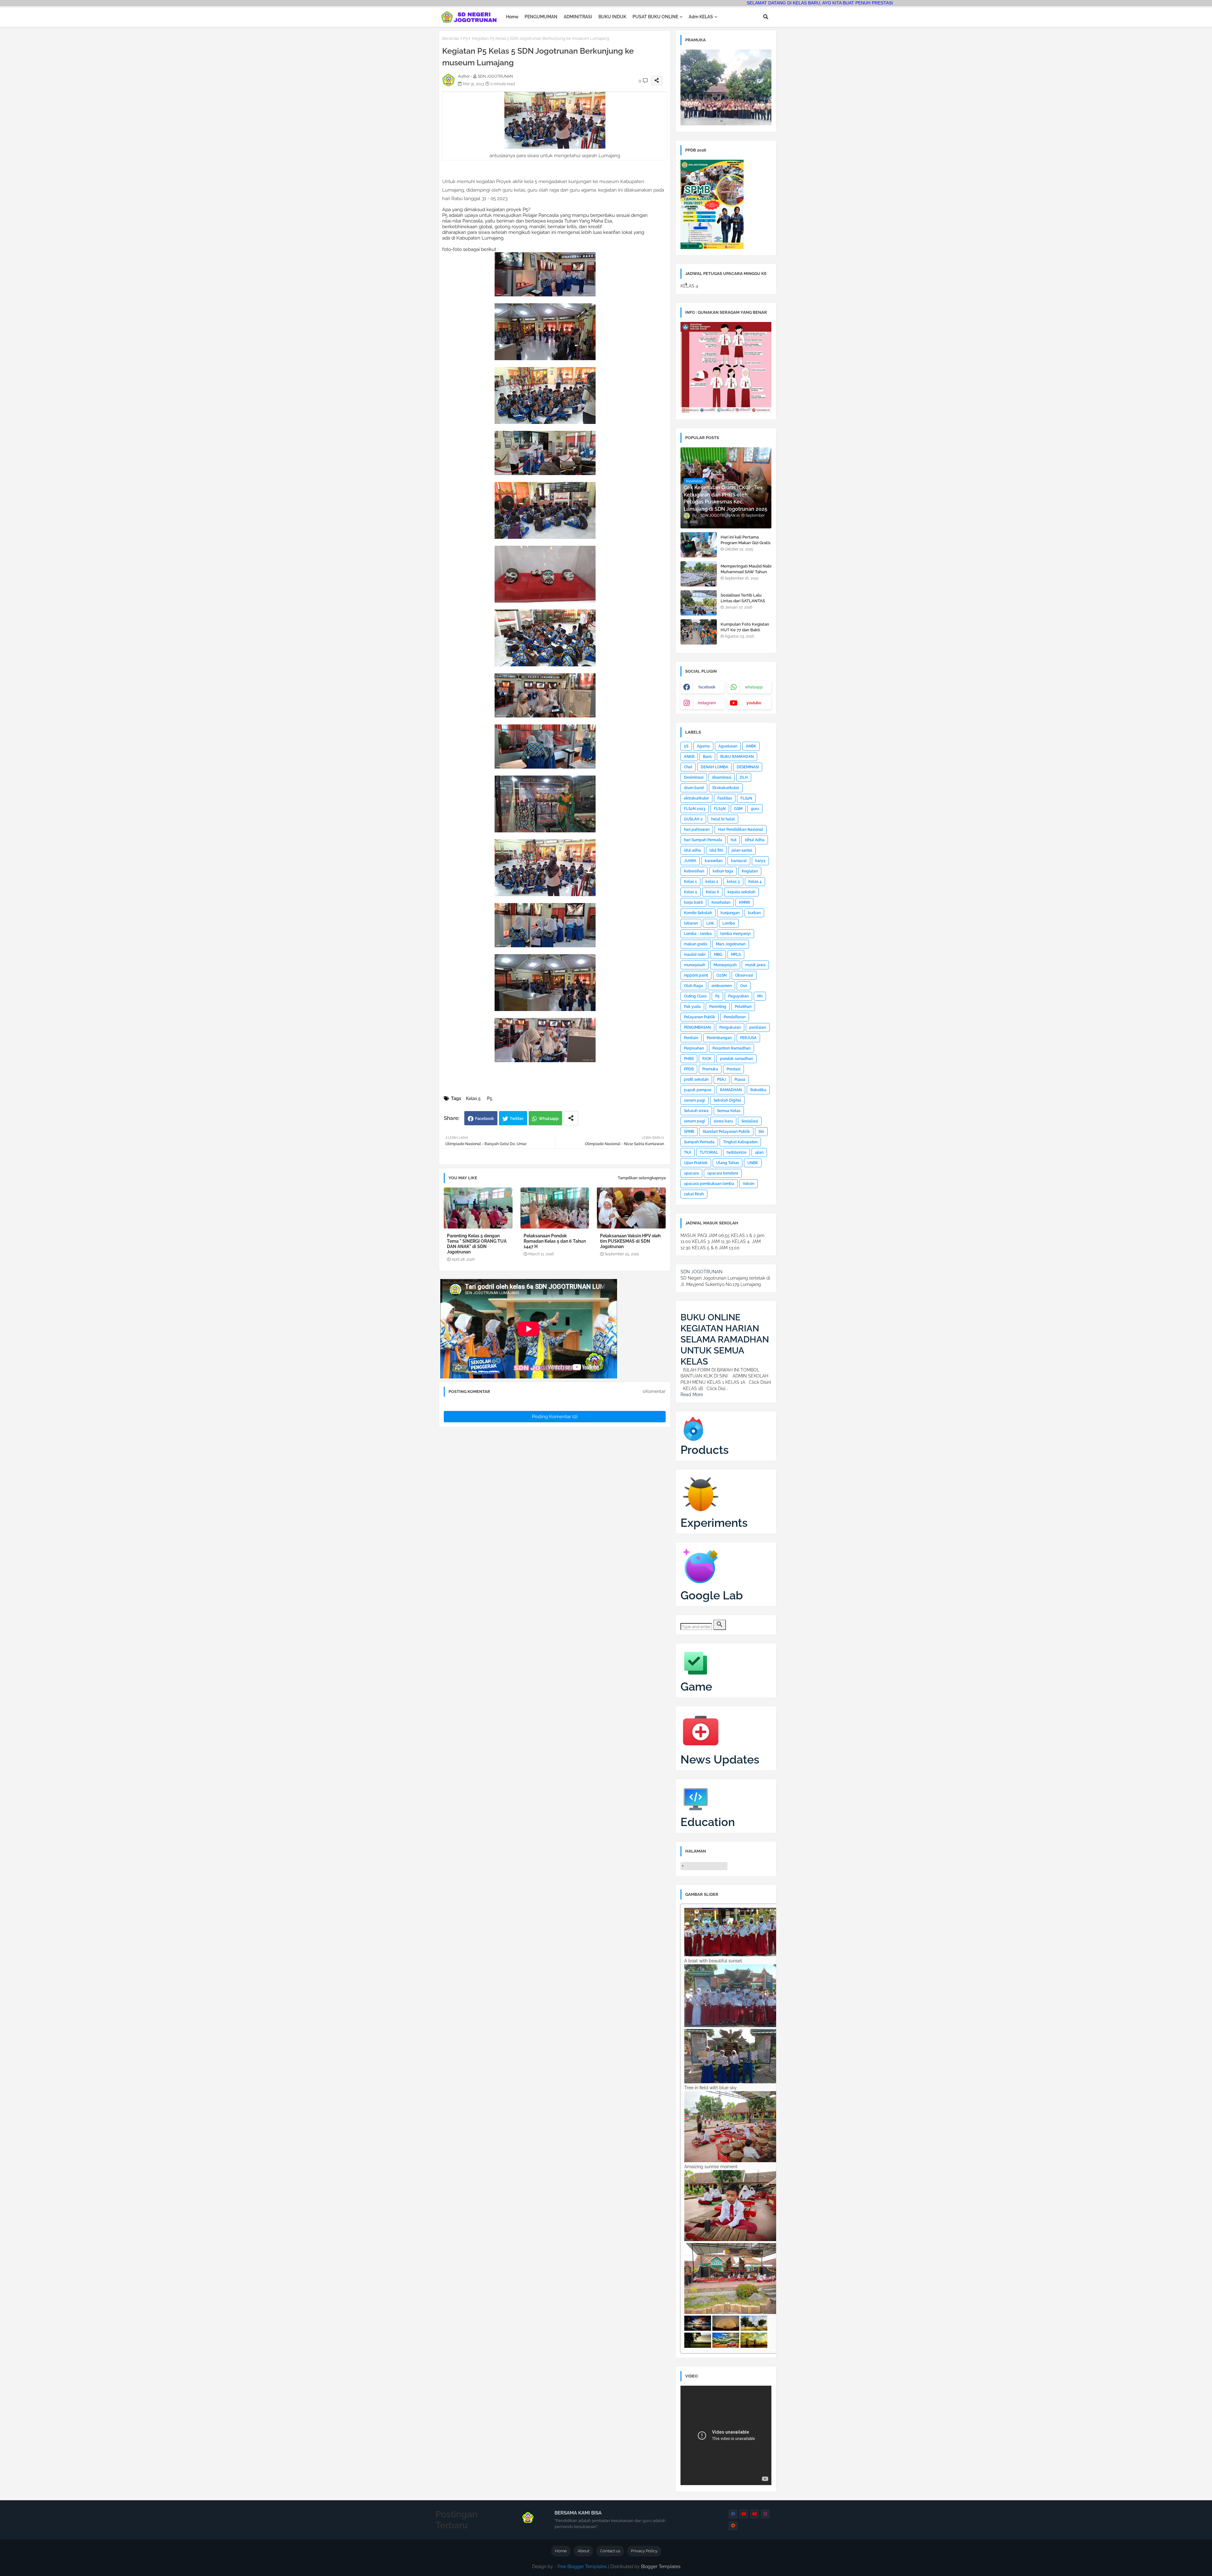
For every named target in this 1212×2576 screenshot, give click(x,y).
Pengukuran (730, 1027)
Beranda (450, 38)
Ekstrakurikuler (726, 788)
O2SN (722, 975)
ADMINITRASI (578, 17)
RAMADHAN (731, 1090)
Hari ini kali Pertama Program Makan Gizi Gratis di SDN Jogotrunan (746, 543)
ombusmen (722, 986)
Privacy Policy (644, 2551)
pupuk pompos (698, 1090)
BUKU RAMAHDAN (737, 757)
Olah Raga (693, 986)
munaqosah (695, 965)
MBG (718, 955)
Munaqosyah (725, 965)
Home (512, 17)
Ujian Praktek (696, 1163)
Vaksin (749, 1184)
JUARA (690, 861)
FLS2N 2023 (695, 809)
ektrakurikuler (696, 798)
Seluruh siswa (696, 1111)
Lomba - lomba (698, 934)
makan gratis (696, 944)
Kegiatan (750, 871)
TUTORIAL (709, 1152)
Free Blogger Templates (582, 2567)
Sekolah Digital (727, 1100)
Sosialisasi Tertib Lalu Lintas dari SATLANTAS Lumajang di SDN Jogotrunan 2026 (743, 604)
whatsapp (754, 687)
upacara (691, 1173)
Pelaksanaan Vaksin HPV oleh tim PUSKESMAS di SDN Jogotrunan (630, 1241)
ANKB (689, 757)
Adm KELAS (701, 17)
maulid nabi (695, 955)
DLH (744, 777)
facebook (707, 687)
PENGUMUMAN (541, 17)
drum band (694, 788)
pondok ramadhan (737, 1059)
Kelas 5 (473, 1098)
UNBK (753, 1163)
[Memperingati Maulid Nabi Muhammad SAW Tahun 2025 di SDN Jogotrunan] (699, 574)
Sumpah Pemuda (699, 1142)
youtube (754, 703)
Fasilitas (725, 798)
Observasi (744, 975)
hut (734, 840)
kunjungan (730, 913)
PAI (760, 996)
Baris (707, 757)
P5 (465, 38)
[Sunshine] (754, 2346)
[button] (766, 17)
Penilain (691, 1038)
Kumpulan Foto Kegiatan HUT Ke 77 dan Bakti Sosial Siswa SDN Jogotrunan (745, 633)
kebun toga (723, 871)
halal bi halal (723, 819)
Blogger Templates (661, 2567)
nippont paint (696, 975)
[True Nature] (754, 2329)
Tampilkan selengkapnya (642, 1178)
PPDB (689, 1069)
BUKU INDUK (612, 17)
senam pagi (695, 1121)
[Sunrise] (698, 2346)
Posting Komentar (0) (555, 1417)
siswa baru (723, 1121)
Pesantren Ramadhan (731, 1048)
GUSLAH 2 (693, 819)
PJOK (707, 1059)
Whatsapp (549, 1118)
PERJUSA (748, 1038)
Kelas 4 (755, 882)
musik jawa (755, 965)
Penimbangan (719, 1038)
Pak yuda (692, 1007)
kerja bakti (693, 902)
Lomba (729, 923)
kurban (754, 913)
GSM (738, 809)
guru (755, 809)
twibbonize (737, 1152)
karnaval (739, 861)
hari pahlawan (697, 830)
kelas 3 (733, 882)
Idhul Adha (755, 840)
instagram (707, 703)
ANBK (751, 746)
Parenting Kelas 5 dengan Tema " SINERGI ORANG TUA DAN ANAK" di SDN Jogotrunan (477, 1244)
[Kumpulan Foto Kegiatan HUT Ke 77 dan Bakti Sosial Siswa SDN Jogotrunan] (699, 632)
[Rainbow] (726, 2329)
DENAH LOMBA (714, 767)
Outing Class (695, 996)
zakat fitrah (694, 1194)
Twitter (517, 1118)
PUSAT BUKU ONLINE (655, 17)
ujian (759, 1152)
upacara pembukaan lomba (709, 1184)
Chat (688, 767)
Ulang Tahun (728, 1163)
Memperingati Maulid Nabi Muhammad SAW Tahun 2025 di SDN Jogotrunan (746, 572)
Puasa (740, 1080)
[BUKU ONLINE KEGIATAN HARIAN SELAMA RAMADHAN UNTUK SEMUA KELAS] (683, 1308)
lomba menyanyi (735, 934)
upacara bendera (723, 1173)
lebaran (691, 923)
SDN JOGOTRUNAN (701, 1272)
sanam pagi (695, 1100)
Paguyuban (738, 996)
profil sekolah (696, 1080)
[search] (720, 1625)
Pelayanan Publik (700, 1017)
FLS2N (746, 798)
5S (686, 746)
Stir (761, 1132)
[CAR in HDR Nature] (726, 2346)
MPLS (736, 955)
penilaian (758, 1027)
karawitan (714, 861)
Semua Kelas (729, 1111)
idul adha (692, 850)
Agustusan (728, 746)
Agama (703, 746)
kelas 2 (712, 882)
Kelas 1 (690, 882)
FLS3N (720, 809)
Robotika (758, 1090)
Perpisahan (694, 1048)
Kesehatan (721, 902)
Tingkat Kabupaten (740, 1142)
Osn (744, 986)
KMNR (744, 902)
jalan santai (742, 850)
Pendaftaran (735, 1017)
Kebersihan (694, 871)
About (583, 2551)
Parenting (718, 1007)
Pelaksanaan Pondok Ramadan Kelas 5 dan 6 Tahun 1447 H (555, 1241)
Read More (692, 1395)
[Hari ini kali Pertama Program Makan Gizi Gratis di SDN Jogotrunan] (699, 545)
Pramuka (710, 1069)
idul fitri (716, 850)
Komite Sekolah (698, 913)
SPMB (689, 1132)
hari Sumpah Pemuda (703, 840)
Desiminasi (694, 777)
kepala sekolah (741, 892)
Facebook (484, 1118)
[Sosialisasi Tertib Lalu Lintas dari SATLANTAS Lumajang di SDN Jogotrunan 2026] (699, 603)
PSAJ (722, 1080)
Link (710, 923)
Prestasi (734, 1069)
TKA (688, 1152)
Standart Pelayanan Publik (726, 1132)
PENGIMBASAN (697, 1027)
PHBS (689, 1059)
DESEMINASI (748, 767)
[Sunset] (698, 2329)
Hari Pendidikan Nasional (741, 830)
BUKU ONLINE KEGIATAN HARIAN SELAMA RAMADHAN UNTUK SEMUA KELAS (725, 1339)
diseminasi (722, 777)
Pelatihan (743, 1007)
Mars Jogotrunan (731, 944)
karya (760, 861)
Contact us (610, 2551)
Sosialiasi (750, 1121)
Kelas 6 (712, 892)
